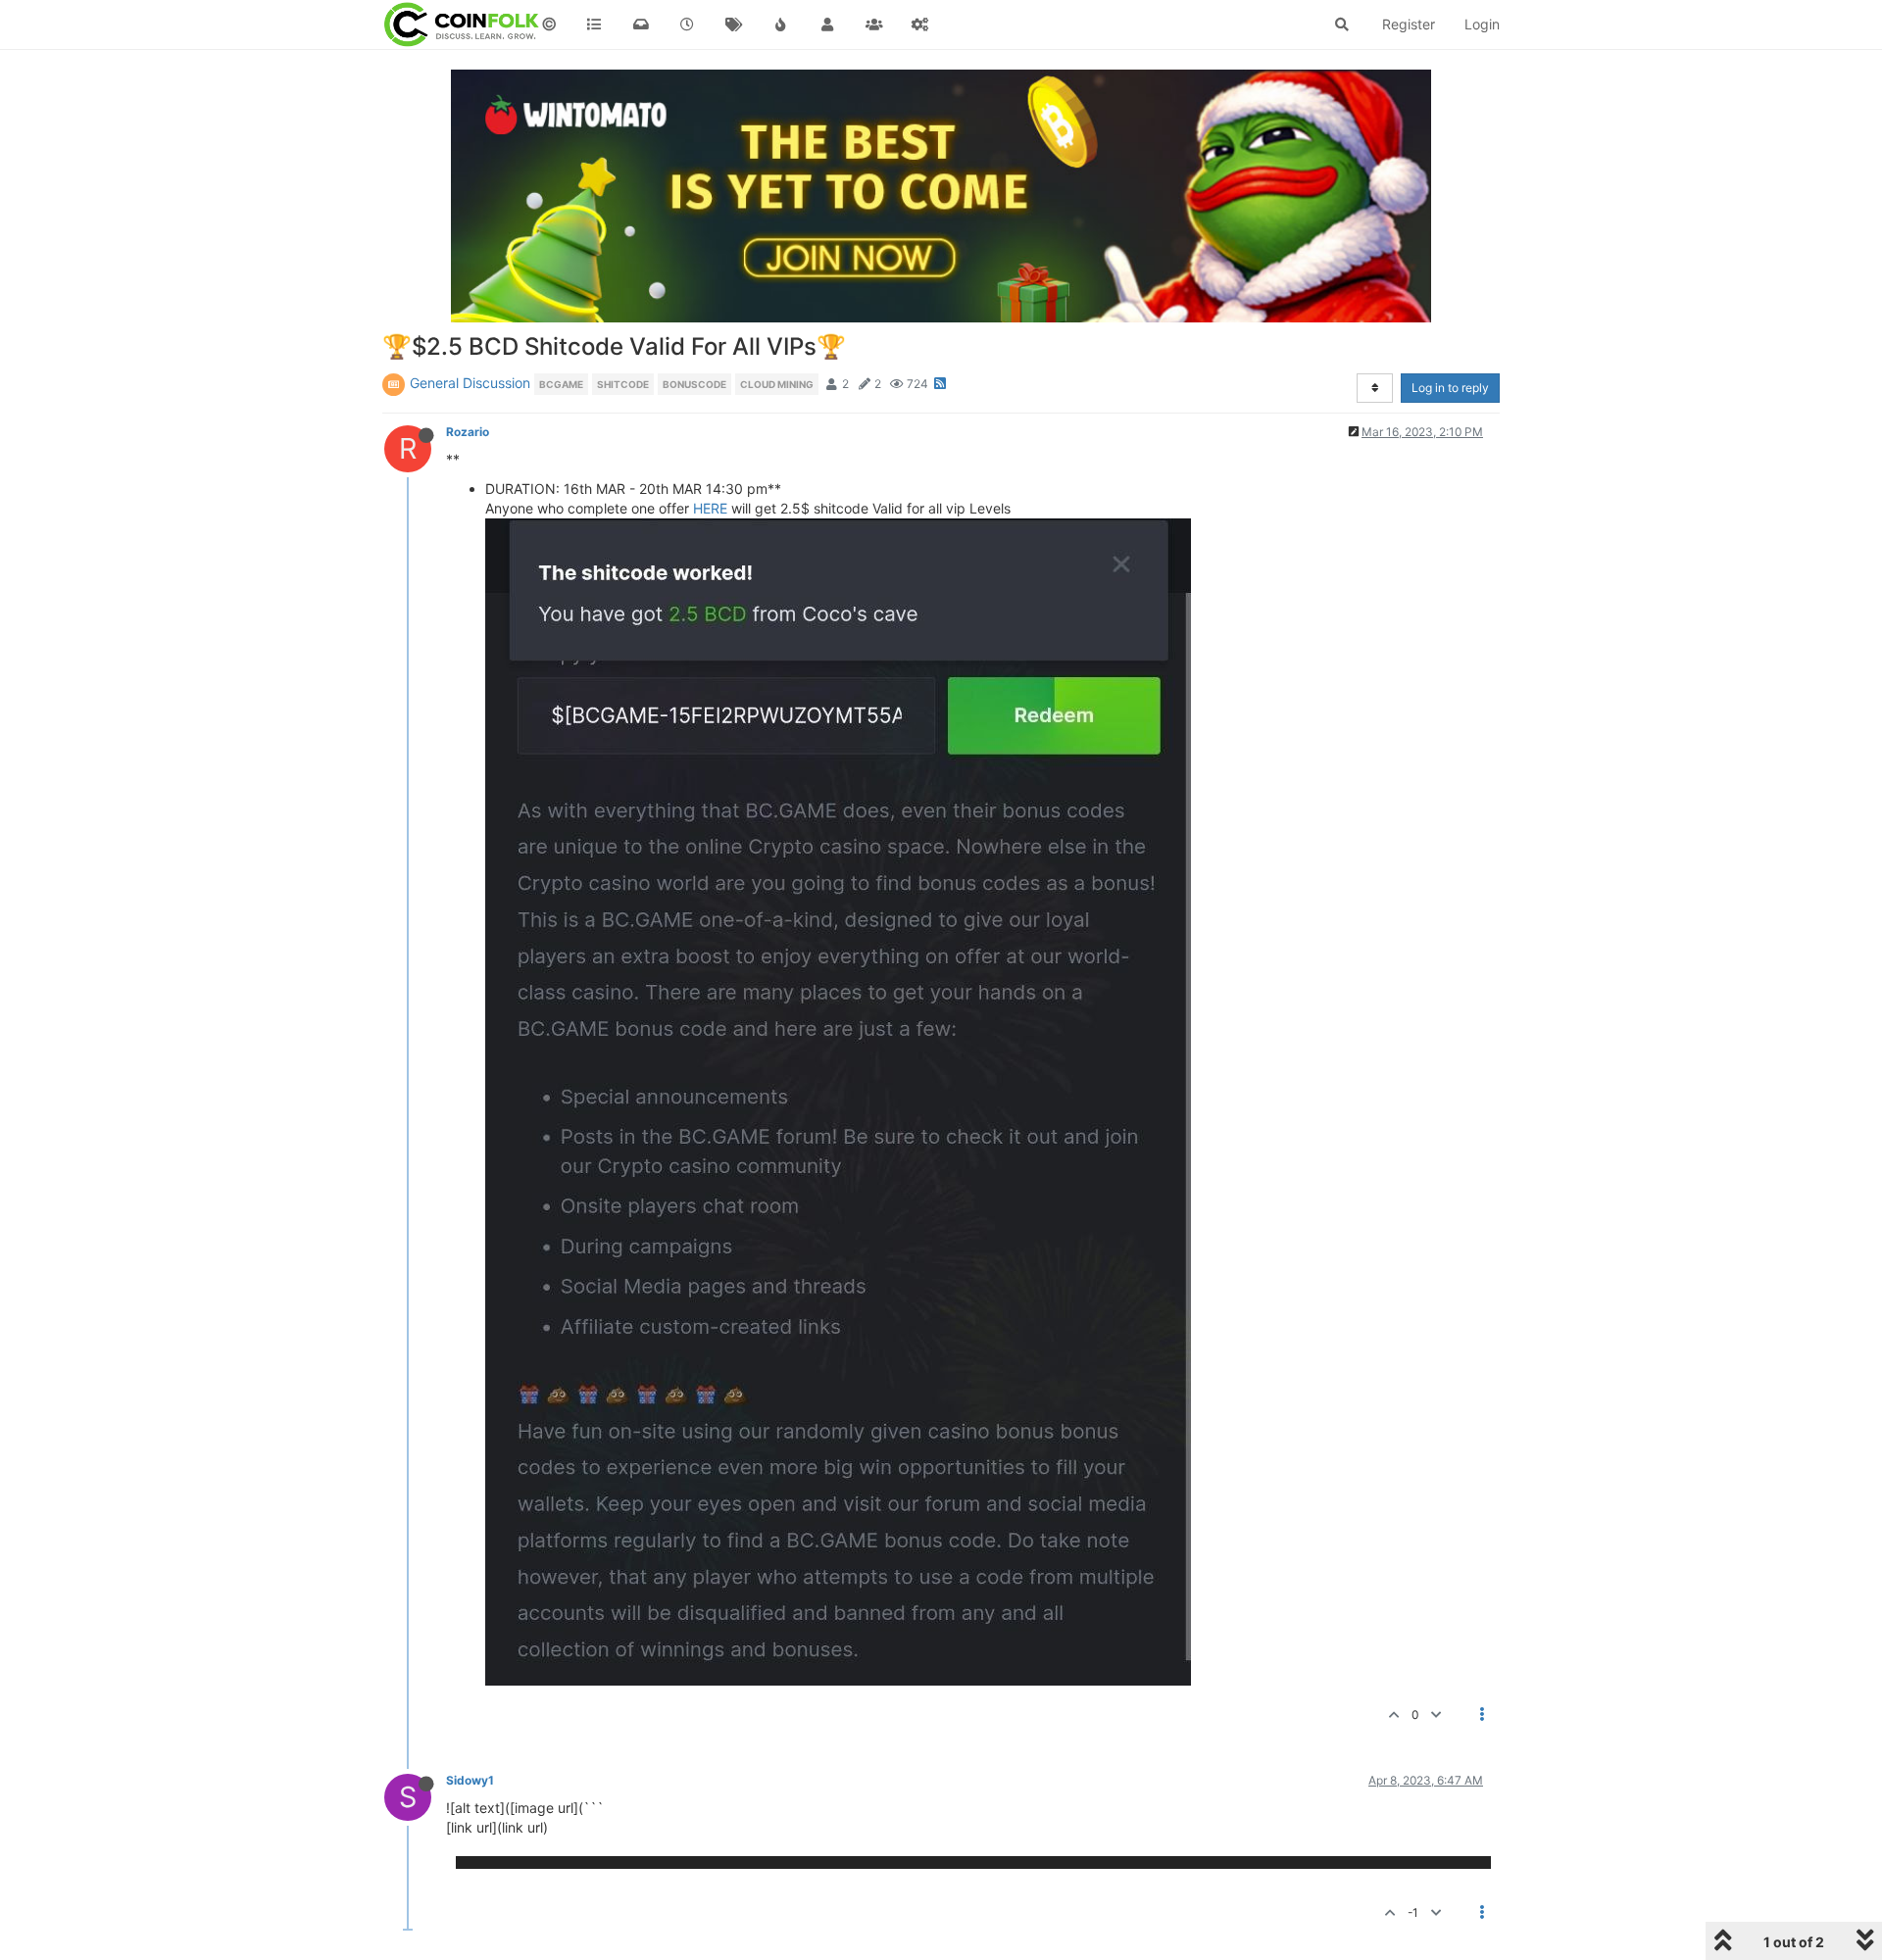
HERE (710, 508)
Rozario (468, 432)
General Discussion (470, 383)
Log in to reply (1450, 388)
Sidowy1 (470, 1780)
